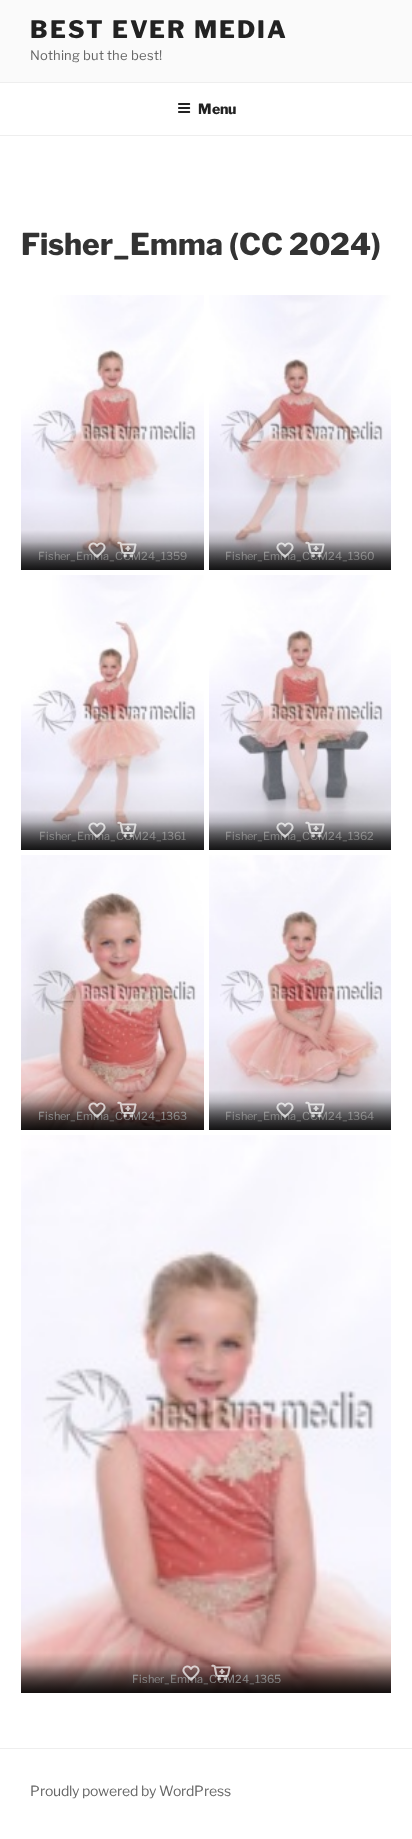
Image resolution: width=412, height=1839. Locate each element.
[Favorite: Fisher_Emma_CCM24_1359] (97, 550)
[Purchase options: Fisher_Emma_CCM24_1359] (127, 550)
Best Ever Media (159, 29)
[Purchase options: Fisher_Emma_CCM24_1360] (315, 550)
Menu (217, 108)
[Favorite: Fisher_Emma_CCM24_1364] (285, 1110)
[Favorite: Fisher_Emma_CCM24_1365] (191, 1673)
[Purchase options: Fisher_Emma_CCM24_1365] (221, 1673)
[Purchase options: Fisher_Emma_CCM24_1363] (127, 1110)
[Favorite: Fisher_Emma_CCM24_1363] (97, 1110)
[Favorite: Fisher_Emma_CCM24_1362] (285, 830)
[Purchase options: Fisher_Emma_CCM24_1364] (315, 1110)
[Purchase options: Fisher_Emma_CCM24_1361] (127, 830)
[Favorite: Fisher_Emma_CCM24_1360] (285, 550)
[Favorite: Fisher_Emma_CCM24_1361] (97, 830)
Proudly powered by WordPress (130, 1790)
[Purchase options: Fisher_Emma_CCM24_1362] (315, 830)
